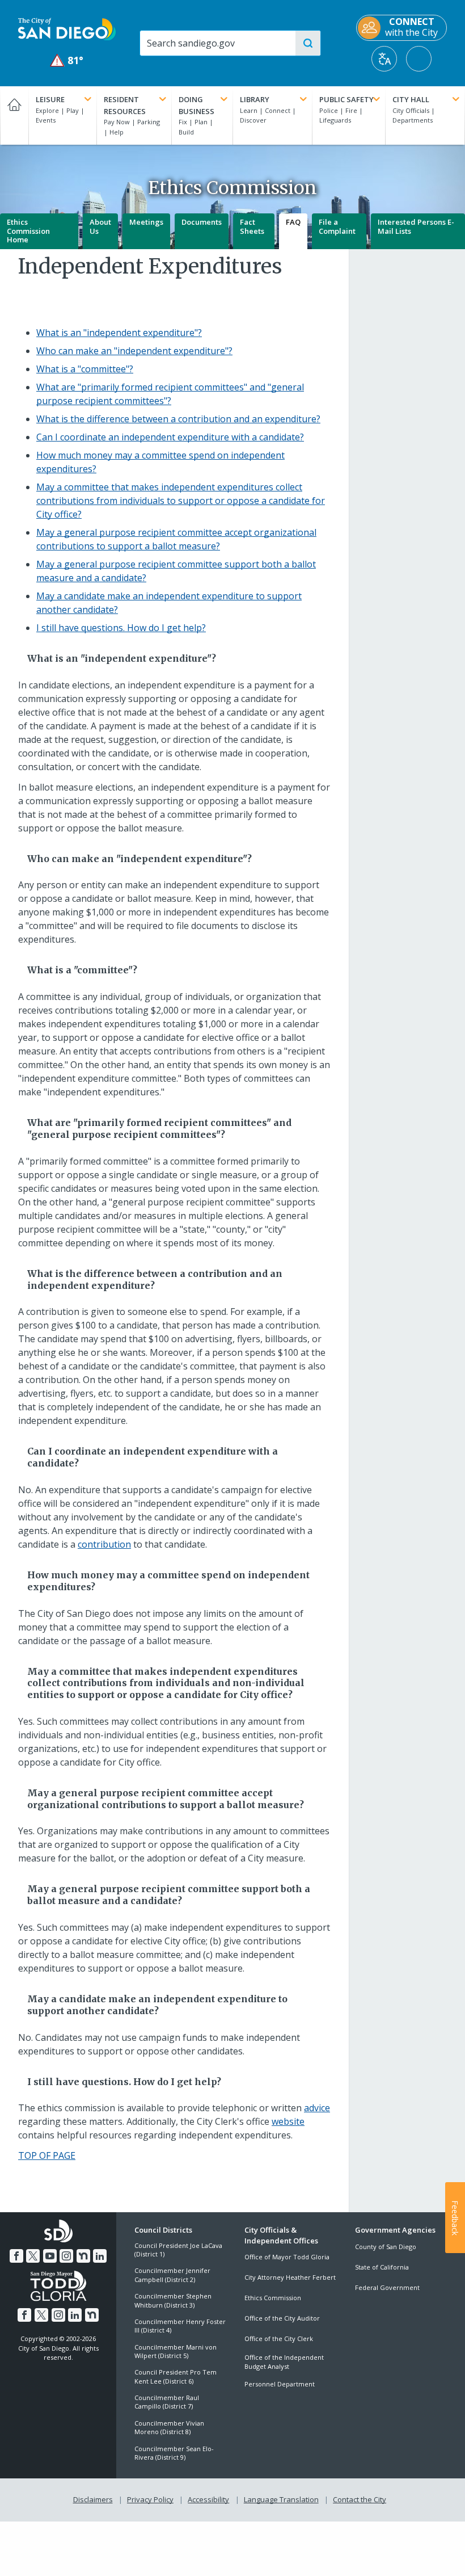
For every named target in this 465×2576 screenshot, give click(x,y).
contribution (104, 1544)
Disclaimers (93, 2499)
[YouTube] (50, 2256)
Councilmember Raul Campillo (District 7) (167, 2402)
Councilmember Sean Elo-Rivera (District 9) (174, 2453)
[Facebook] (16, 2256)
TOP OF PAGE (47, 2155)
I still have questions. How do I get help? (121, 628)
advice (317, 2108)
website (288, 2121)
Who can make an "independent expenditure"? (134, 351)
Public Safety (346, 99)
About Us (100, 226)
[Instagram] (66, 2256)
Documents (202, 222)
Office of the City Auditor (282, 2318)
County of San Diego (386, 2247)
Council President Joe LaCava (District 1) (178, 2250)
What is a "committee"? (85, 369)
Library (255, 99)
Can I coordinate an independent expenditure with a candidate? (170, 437)
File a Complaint (337, 226)
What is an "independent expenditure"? (119, 333)
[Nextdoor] (83, 2256)
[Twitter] (33, 2256)
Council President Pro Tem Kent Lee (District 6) (176, 2376)
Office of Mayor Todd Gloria (287, 2257)
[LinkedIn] (100, 2256)
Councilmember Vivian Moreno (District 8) (169, 2427)
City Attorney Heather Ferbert (290, 2277)
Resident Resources (125, 105)
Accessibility (208, 2499)
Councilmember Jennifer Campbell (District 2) (172, 2275)
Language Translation (281, 2499)
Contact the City (360, 2499)
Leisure (50, 99)
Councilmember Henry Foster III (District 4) (180, 2326)
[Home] (14, 115)
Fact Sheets (252, 226)
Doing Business (196, 105)
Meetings (146, 222)
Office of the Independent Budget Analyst (284, 2361)
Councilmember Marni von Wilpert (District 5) (176, 2351)
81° (67, 60)
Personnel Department (280, 2384)
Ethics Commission (273, 2298)
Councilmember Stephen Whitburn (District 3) (173, 2300)
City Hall (411, 99)
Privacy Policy (150, 2499)
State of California (382, 2267)
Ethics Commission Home (28, 231)
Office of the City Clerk (279, 2338)
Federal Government (387, 2287)
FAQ (293, 222)
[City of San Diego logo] (67, 28)
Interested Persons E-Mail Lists (416, 226)
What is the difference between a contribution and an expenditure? (178, 419)
